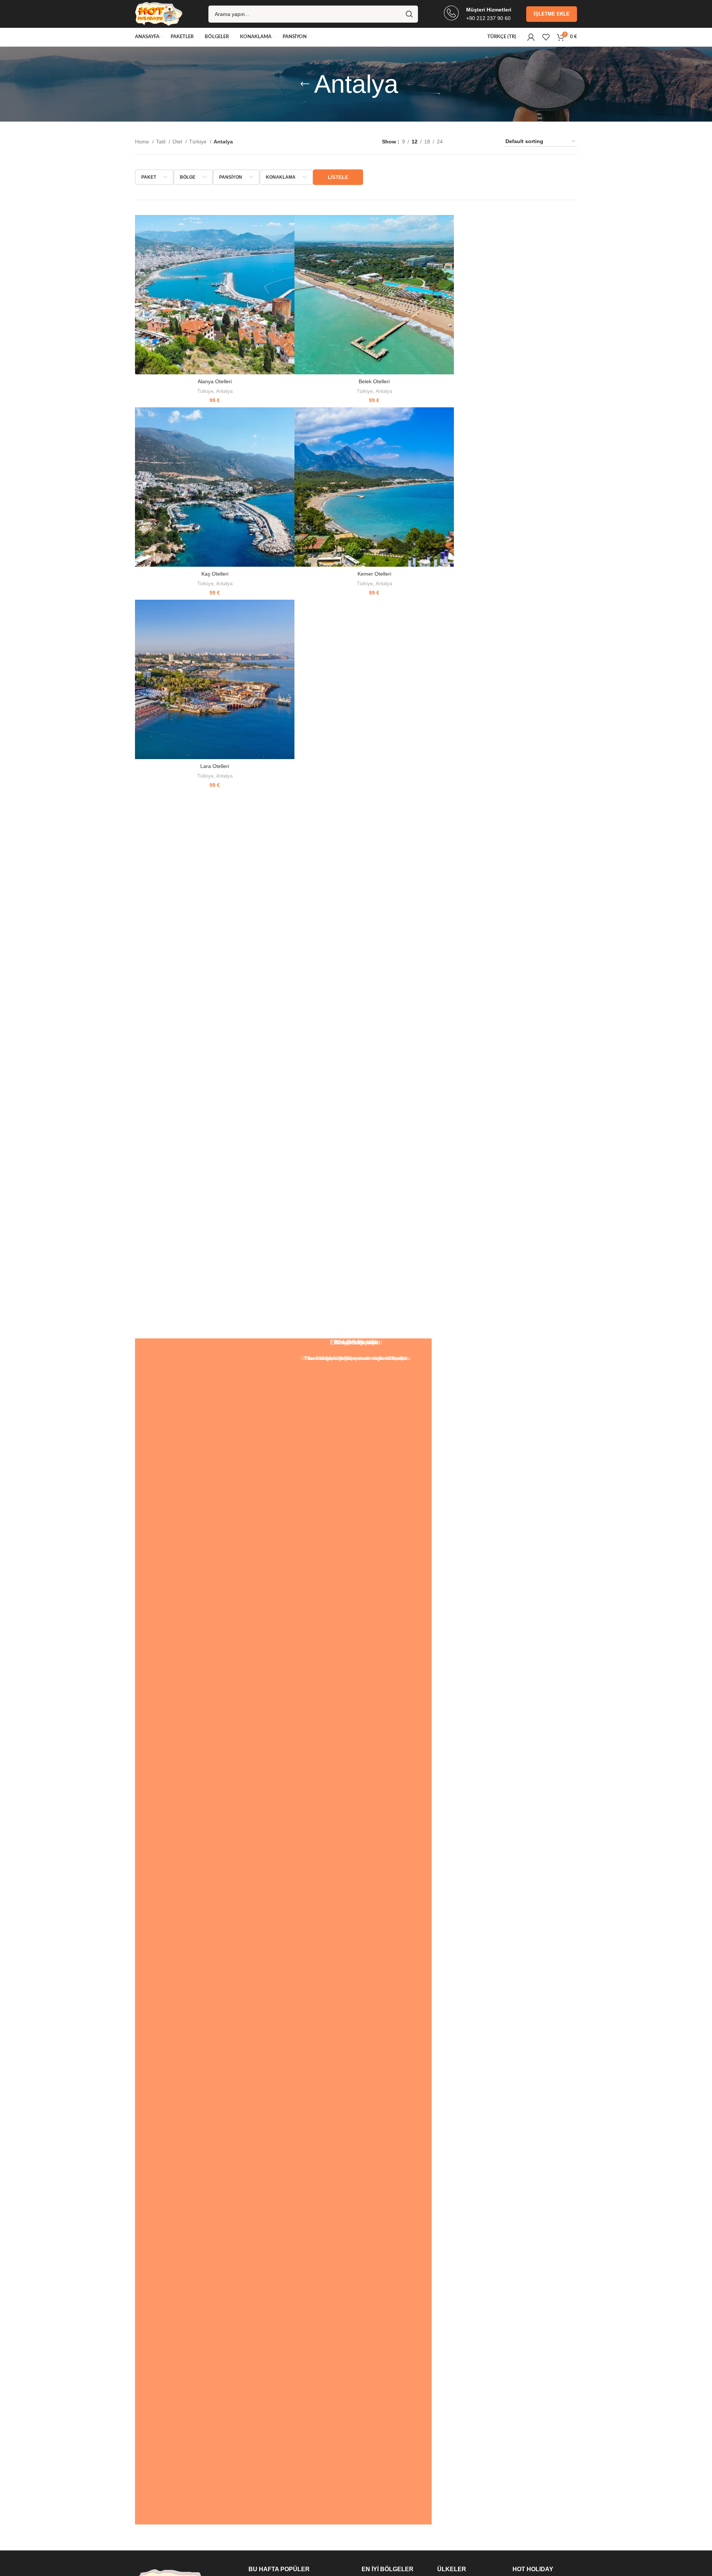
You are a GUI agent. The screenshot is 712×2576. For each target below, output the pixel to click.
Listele (338, 177)
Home (143, 142)
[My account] (531, 37)
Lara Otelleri (215, 766)
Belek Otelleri (374, 381)
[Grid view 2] (461, 141)
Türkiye (199, 142)
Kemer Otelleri (374, 574)
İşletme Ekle (552, 14)
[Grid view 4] (489, 141)
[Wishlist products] (546, 37)
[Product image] (215, 295)
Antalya (224, 391)
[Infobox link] (478, 14)
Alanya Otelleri (215, 381)
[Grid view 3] (475, 141)
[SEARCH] (409, 14)
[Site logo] (159, 13)
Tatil (161, 142)
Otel (178, 142)
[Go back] (305, 84)
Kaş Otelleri (215, 574)
